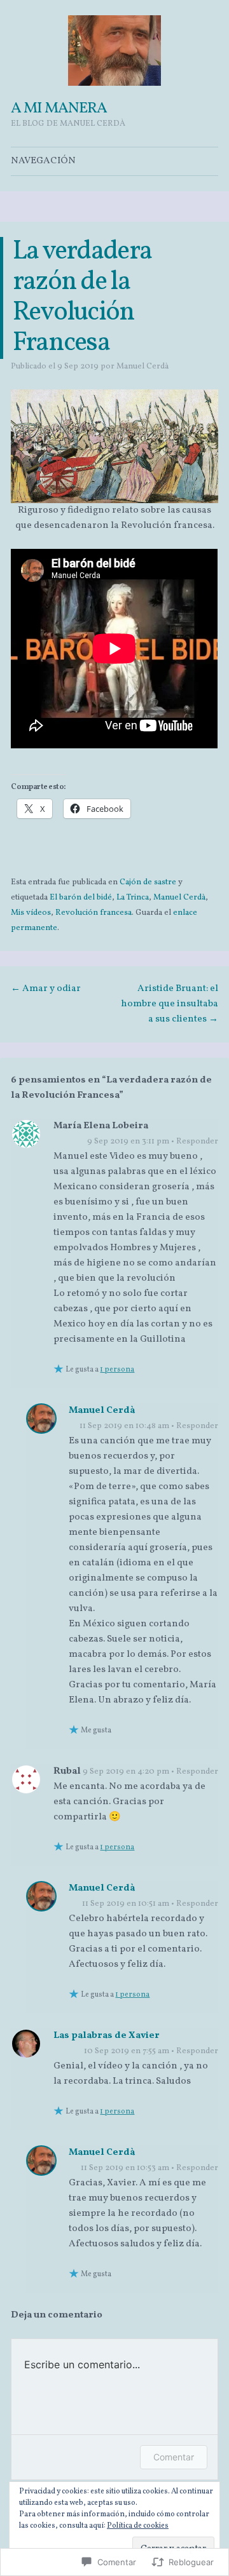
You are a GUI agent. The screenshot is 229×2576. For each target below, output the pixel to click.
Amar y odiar (46, 989)
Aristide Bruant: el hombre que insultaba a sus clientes (170, 1004)
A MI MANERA (59, 109)
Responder (197, 1142)
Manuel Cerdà (142, 367)
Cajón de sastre (148, 882)
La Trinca (133, 898)
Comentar (174, 2457)
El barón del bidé (81, 898)
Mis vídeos (31, 913)
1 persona (117, 1370)
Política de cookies (138, 2526)
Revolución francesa (94, 913)
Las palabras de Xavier (107, 2036)
